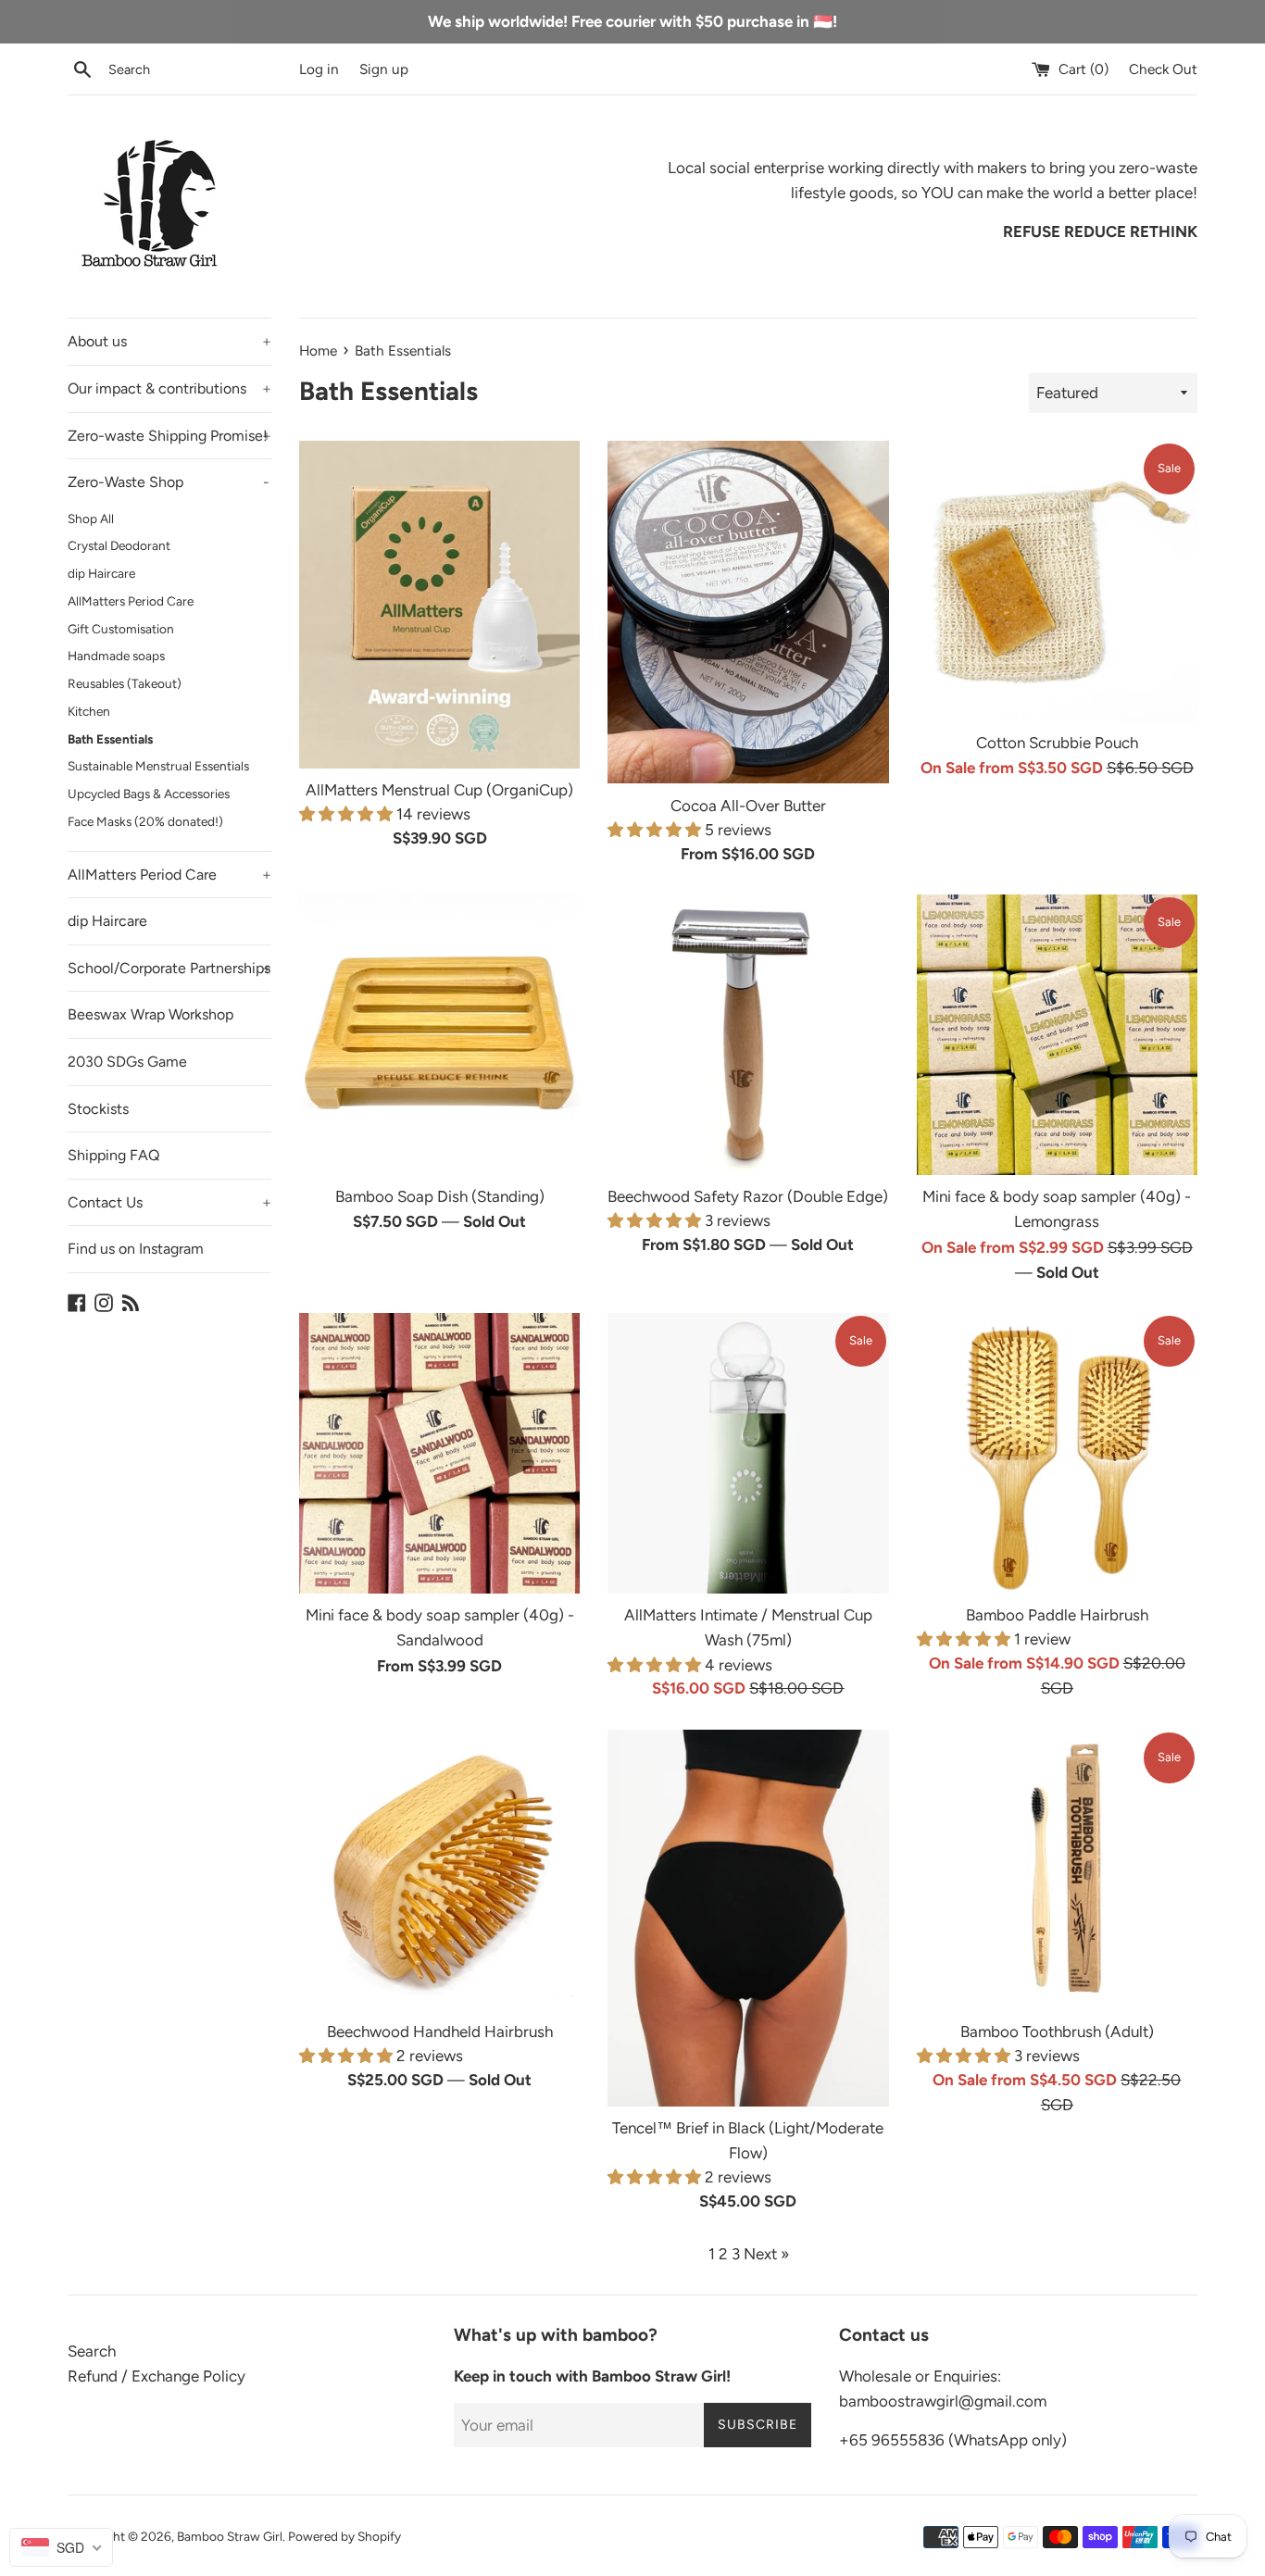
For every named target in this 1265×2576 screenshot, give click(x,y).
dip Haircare (101, 573)
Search (92, 2351)
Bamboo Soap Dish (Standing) (440, 1196)
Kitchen (89, 711)
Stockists (98, 1109)
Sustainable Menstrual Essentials (158, 766)
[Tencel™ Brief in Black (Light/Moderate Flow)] (748, 1918)
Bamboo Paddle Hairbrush (1057, 1615)
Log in (319, 69)
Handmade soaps (116, 656)
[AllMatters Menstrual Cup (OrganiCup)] (439, 605)
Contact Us (169, 1202)
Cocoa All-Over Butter (748, 806)
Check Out (1163, 69)
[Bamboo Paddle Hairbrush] (1057, 1453)
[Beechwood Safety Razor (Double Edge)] (748, 1035)
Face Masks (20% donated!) (145, 821)
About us (169, 341)
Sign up (384, 69)
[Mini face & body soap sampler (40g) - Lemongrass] (1057, 1035)
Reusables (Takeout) (125, 683)
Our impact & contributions (169, 388)
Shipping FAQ (113, 1155)
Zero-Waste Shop (169, 482)
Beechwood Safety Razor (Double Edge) (748, 1196)
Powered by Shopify (344, 2536)
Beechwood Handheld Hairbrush (440, 2032)
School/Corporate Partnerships (169, 968)
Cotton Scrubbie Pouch (1057, 743)
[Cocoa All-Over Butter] (748, 613)
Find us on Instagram (136, 1249)
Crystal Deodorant (119, 545)
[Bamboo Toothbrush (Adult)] (1057, 1870)
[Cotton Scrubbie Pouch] (1057, 581)
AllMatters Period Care (131, 601)
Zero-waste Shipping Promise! (169, 436)
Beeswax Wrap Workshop (150, 1014)
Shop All (91, 519)
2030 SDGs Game (127, 1062)
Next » (766, 2254)
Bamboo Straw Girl (230, 2536)
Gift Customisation (121, 629)
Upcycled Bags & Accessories (149, 794)
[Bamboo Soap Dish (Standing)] (439, 1035)
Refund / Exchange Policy (157, 2376)
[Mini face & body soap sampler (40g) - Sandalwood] (439, 1453)
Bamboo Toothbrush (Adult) (1057, 2032)
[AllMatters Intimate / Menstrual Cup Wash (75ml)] (748, 1453)
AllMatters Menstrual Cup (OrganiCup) (439, 790)
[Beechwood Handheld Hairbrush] (439, 1870)
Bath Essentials (110, 739)
